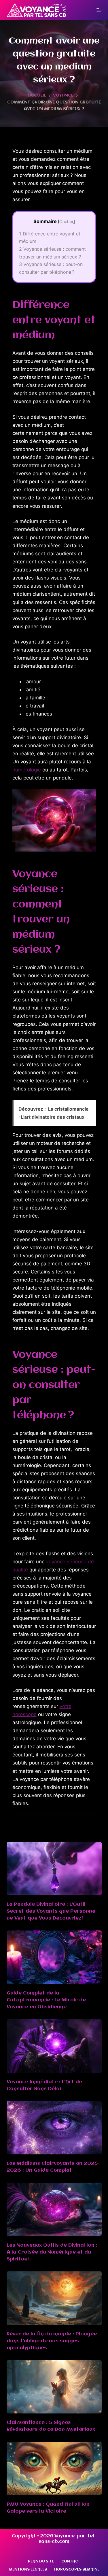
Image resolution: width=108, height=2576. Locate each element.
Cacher (66, 222)
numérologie (27, 770)
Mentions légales (28, 2570)
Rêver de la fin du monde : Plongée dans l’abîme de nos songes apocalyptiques (52, 2341)
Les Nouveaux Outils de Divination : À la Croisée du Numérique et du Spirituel (52, 2252)
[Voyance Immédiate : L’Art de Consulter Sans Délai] (54, 2046)
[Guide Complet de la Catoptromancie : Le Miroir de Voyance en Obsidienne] (54, 1957)
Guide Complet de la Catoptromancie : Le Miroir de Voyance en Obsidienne (46, 2000)
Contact (71, 2561)
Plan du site (41, 2561)
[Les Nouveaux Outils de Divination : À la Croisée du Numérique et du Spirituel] (54, 2209)
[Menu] (99, 10)
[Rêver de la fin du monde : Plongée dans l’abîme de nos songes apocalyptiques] (54, 2298)
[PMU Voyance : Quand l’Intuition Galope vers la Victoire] (54, 2469)
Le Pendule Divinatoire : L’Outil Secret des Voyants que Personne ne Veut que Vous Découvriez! (51, 1911)
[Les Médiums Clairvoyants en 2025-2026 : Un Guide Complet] (54, 2128)
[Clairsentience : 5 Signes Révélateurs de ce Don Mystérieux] (54, 2387)
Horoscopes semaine (77, 2570)
